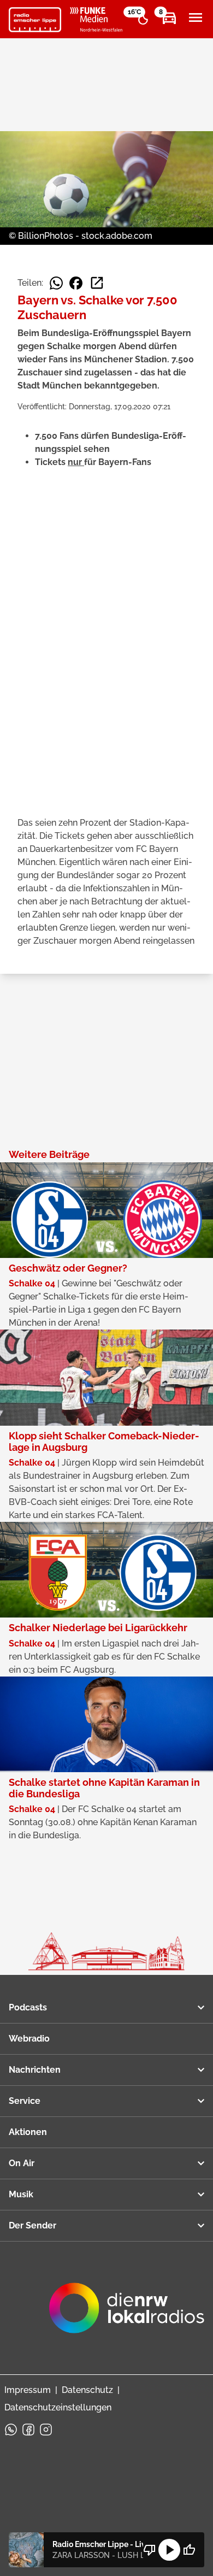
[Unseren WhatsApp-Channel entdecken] (11, 2430)
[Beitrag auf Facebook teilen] (76, 283)
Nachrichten (35, 2070)
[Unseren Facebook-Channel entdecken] (28, 2430)
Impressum (28, 2390)
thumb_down (150, 2550)
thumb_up (189, 2550)
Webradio (29, 2039)
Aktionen (28, 2132)
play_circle (169, 2550)
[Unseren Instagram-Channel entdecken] (46, 2430)
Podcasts (28, 2007)
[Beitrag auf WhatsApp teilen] (56, 283)
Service (25, 2101)
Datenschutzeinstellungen (58, 2407)
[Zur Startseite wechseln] (35, 20)
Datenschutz (87, 2390)
